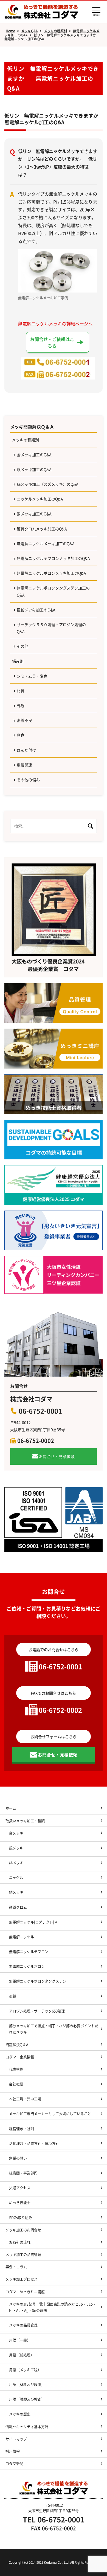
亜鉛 (13, 1996)
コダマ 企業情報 (20, 2057)
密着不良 (24, 720)
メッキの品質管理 (23, 2325)
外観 (21, 705)
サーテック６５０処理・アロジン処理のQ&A (51, 628)
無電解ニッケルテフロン (29, 1951)
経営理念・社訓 (22, 2128)
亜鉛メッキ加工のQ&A (36, 610)
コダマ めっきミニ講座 (25, 2292)
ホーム (11, 1808)
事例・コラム (16, 2267)
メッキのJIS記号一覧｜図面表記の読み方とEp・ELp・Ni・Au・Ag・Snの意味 (53, 2307)
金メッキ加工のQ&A (34, 455)
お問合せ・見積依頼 (57, 1456)
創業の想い (18, 2158)
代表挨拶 (16, 2069)
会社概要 (16, 2084)
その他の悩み (28, 780)
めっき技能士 (20, 2202)
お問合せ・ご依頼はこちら (52, 342)
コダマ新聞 (14, 2463)
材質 (21, 691)
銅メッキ (16, 1892)
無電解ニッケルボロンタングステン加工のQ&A (53, 591)
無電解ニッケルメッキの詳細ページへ (55, 323)
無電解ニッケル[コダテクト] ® (33, 1922)
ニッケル (16, 1877)
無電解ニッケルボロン (27, 1966)
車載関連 (24, 765)
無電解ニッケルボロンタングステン (38, 1981)
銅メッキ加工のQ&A (34, 514)
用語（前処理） (22, 2355)
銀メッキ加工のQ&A (34, 469)
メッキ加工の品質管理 (23, 2254)
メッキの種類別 (26, 440)
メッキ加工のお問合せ (23, 2230)
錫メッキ (16, 1862)
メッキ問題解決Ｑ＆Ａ (32, 427)
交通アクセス (20, 2188)
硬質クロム (18, 1907)
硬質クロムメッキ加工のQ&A (42, 529)
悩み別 (18, 661)
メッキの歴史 (20, 2414)
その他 (22, 646)
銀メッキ (16, 1848)
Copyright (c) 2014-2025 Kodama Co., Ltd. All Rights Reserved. (54, 2562)
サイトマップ (16, 2439)
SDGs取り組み (22, 2217)
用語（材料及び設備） (27, 2384)
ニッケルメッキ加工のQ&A (40, 499)
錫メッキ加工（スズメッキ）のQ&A (48, 484)
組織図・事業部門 (23, 2173)
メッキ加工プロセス (22, 2279)
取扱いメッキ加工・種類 (25, 1821)
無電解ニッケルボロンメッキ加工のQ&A (51, 573)
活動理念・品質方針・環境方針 (34, 2143)
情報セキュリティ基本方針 (27, 2426)
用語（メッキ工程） (25, 2370)
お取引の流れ (20, 2242)
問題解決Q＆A (17, 2044)
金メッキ (16, 1833)
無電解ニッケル (22, 1937)
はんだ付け (26, 750)
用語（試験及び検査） (27, 2399)
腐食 (21, 735)
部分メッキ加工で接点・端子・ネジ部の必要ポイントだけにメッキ (54, 2029)
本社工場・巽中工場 (27, 2099)
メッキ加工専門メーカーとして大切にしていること (50, 2113)
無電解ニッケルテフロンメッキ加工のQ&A (53, 558)
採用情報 (13, 2451)
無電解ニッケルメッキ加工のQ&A (46, 543)
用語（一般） (20, 2340)
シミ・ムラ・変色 (32, 676)
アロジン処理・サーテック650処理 (39, 2011)
